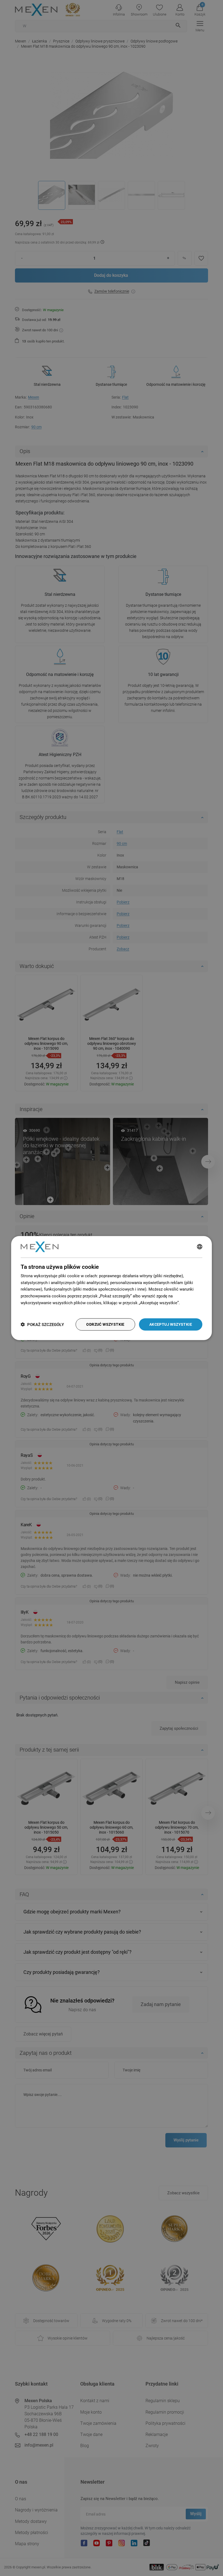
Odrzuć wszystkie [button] (105, 1324)
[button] (42, 1325)
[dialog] (112, 1288)
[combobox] (200, 1247)
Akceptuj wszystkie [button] (171, 1324)
